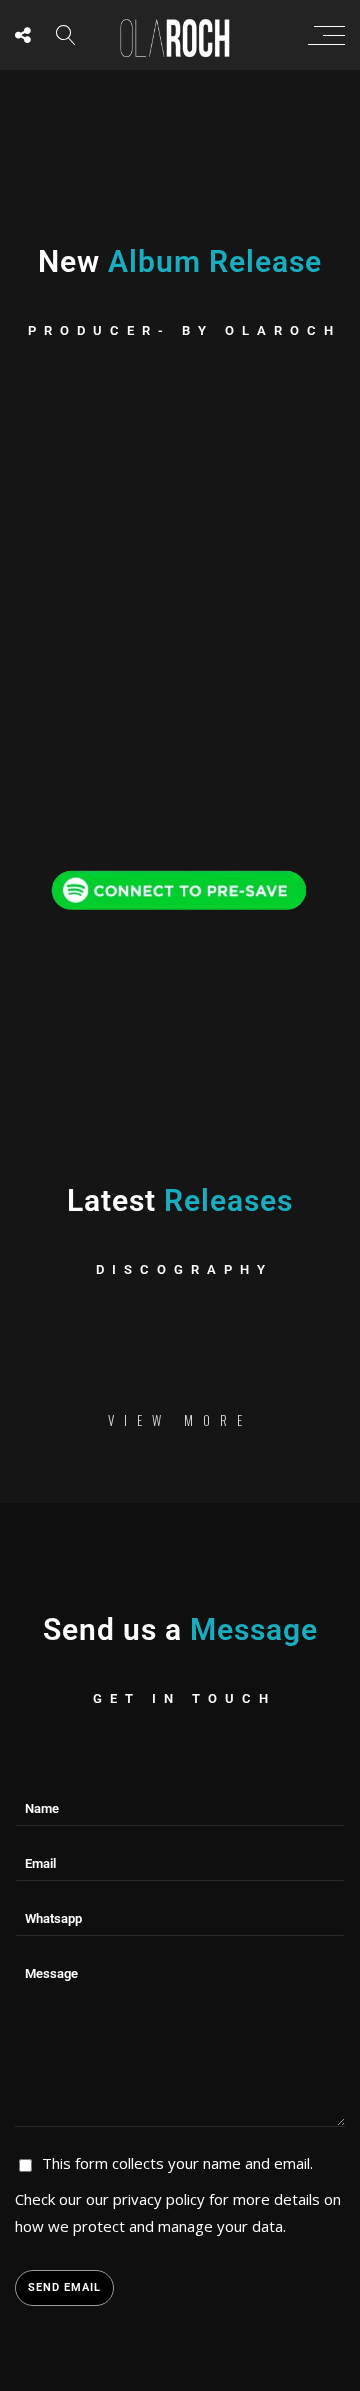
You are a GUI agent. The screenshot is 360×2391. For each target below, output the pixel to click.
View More (180, 1420)
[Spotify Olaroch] (180, 886)
